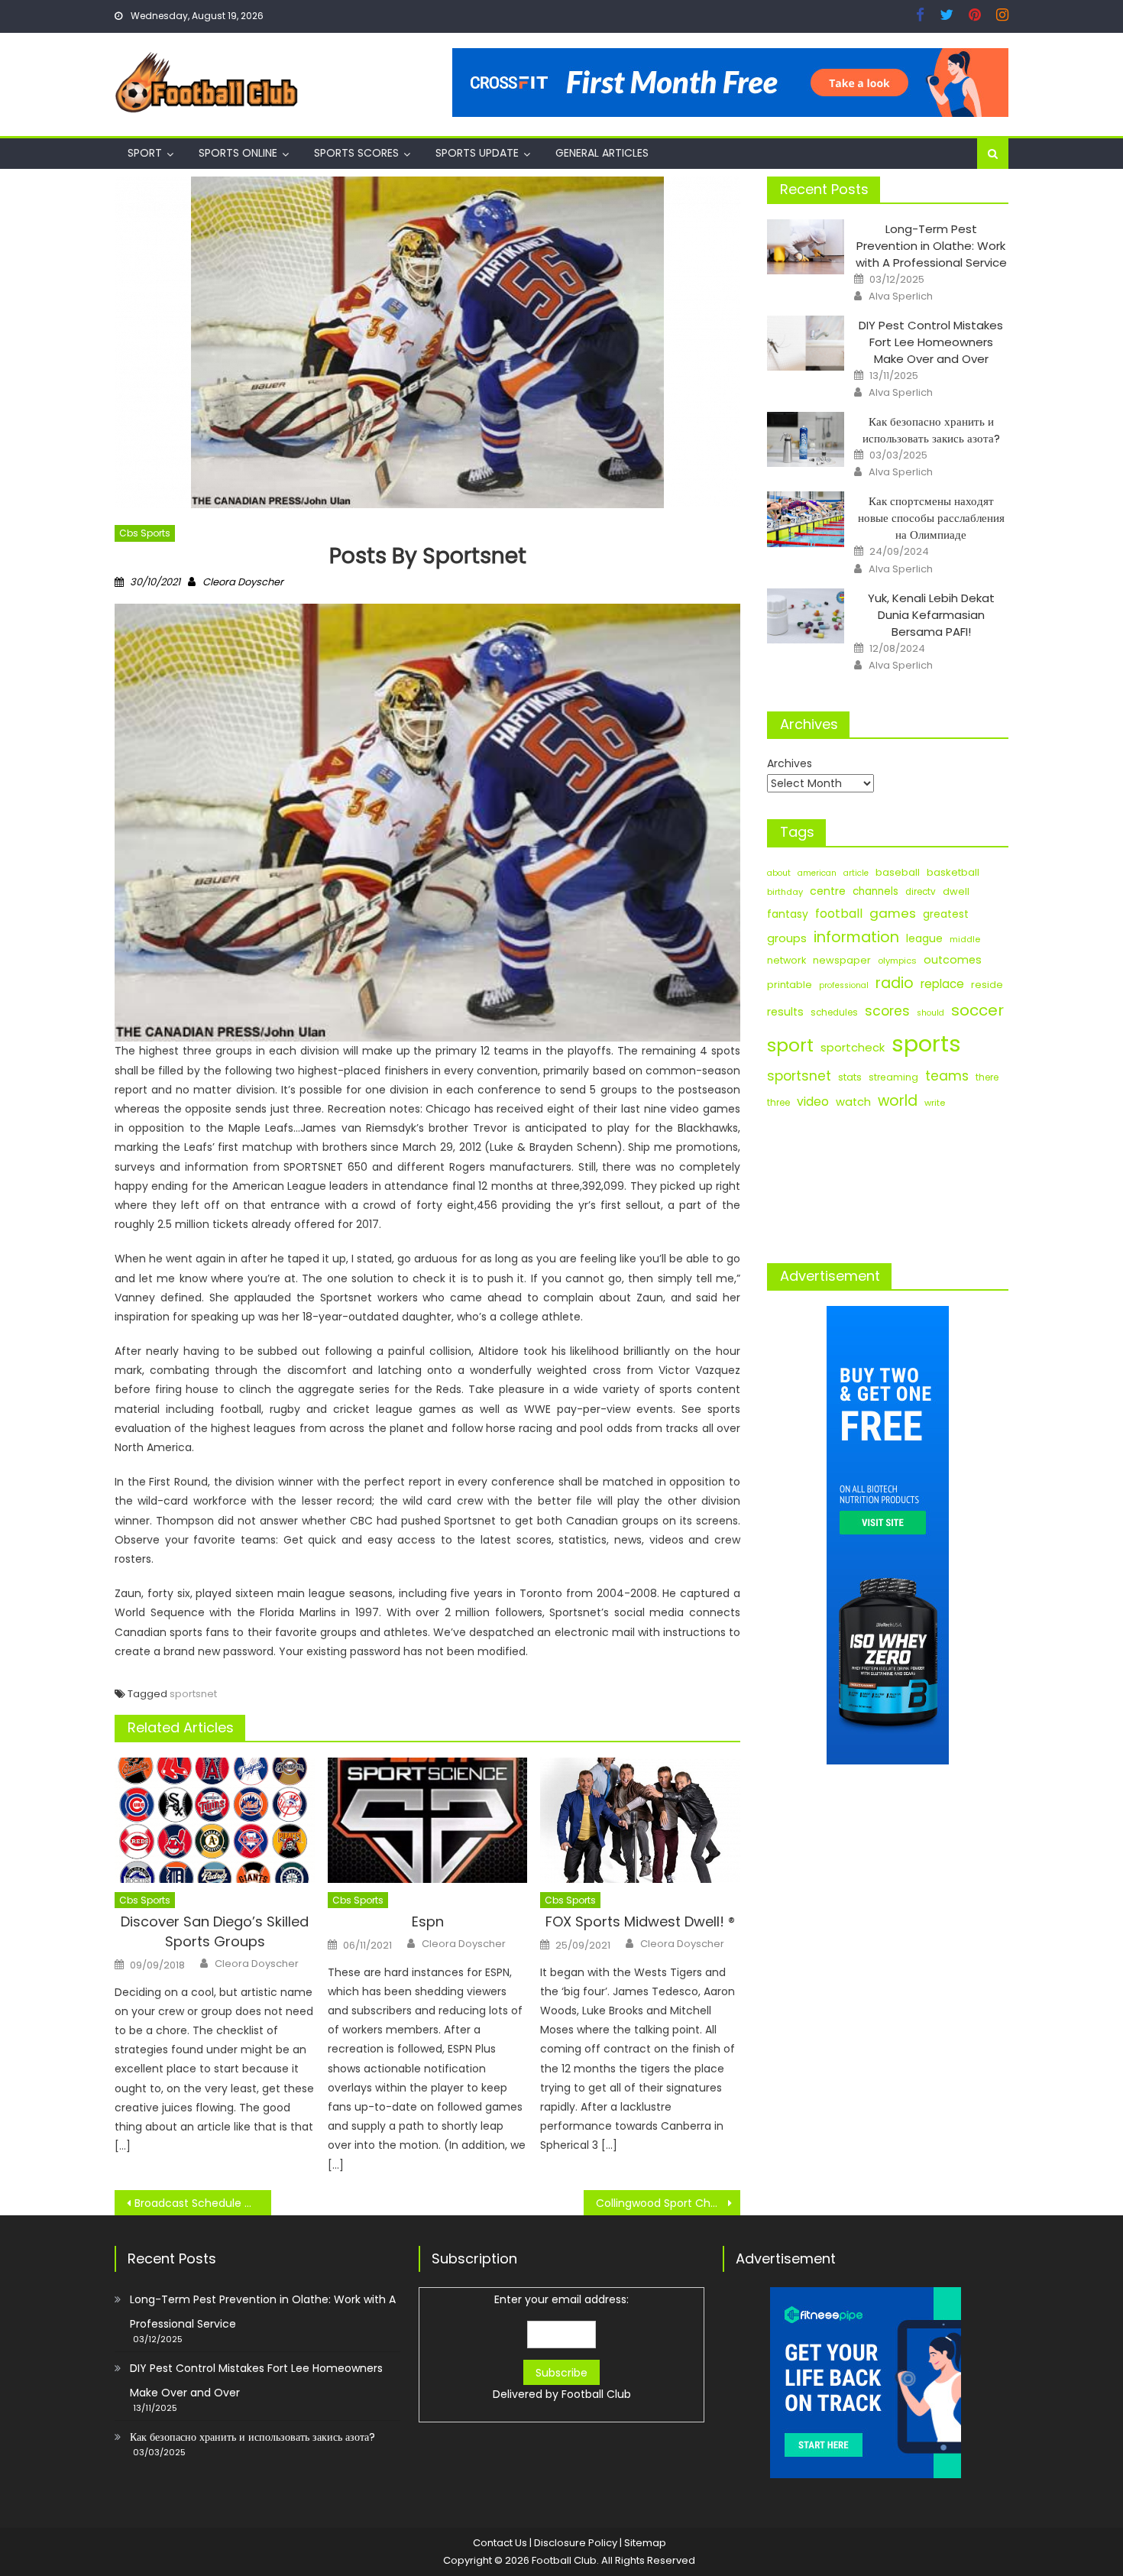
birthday (785, 892)
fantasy (788, 914)
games (893, 913)
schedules (834, 1013)
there (987, 1077)
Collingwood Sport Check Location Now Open (668, 2203)
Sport (145, 153)
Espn (428, 1921)
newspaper (842, 960)
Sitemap (645, 2543)
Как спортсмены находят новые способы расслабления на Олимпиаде (931, 518)
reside (987, 985)
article (856, 873)
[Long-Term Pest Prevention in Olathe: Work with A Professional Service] (806, 247)
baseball (898, 872)
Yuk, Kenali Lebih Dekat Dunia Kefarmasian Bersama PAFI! (931, 615)
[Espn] (428, 1820)
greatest (946, 914)
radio (895, 983)
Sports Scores (356, 153)
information (856, 937)
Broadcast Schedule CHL (199, 2203)
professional (844, 985)
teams (947, 1076)
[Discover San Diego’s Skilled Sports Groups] (215, 1820)
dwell (956, 891)
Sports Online (238, 153)
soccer (977, 1010)
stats (850, 1077)
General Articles (602, 153)
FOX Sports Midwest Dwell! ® (640, 1921)
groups (787, 938)
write (935, 1103)
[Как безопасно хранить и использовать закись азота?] (806, 439)
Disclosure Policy (576, 2543)
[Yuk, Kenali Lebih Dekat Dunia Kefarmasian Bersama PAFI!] (806, 616)
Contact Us (500, 2543)
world (898, 1101)
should (930, 1013)
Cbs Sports (145, 533)
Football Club (596, 2394)
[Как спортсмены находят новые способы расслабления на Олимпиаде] (806, 519)
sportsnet (193, 1694)
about (779, 873)
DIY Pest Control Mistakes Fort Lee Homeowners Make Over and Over (931, 342)
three (778, 1103)
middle (965, 939)
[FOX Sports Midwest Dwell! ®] (640, 1820)
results (785, 1012)
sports (926, 1043)
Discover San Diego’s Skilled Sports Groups (215, 1931)
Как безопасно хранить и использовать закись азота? (931, 430)
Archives (790, 763)
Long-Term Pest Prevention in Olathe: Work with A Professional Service (931, 246)
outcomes (953, 960)
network (786, 960)
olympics (897, 961)
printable (790, 985)
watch (853, 1102)
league (924, 938)
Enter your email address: (562, 2347)
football (839, 914)
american (817, 873)
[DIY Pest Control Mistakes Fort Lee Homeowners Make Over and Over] (806, 343)
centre (828, 891)
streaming (893, 1077)
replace (942, 984)
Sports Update (477, 153)
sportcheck (853, 1047)
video (813, 1102)
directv (921, 892)
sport (790, 1045)
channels (875, 891)
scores (887, 1011)
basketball (953, 872)
